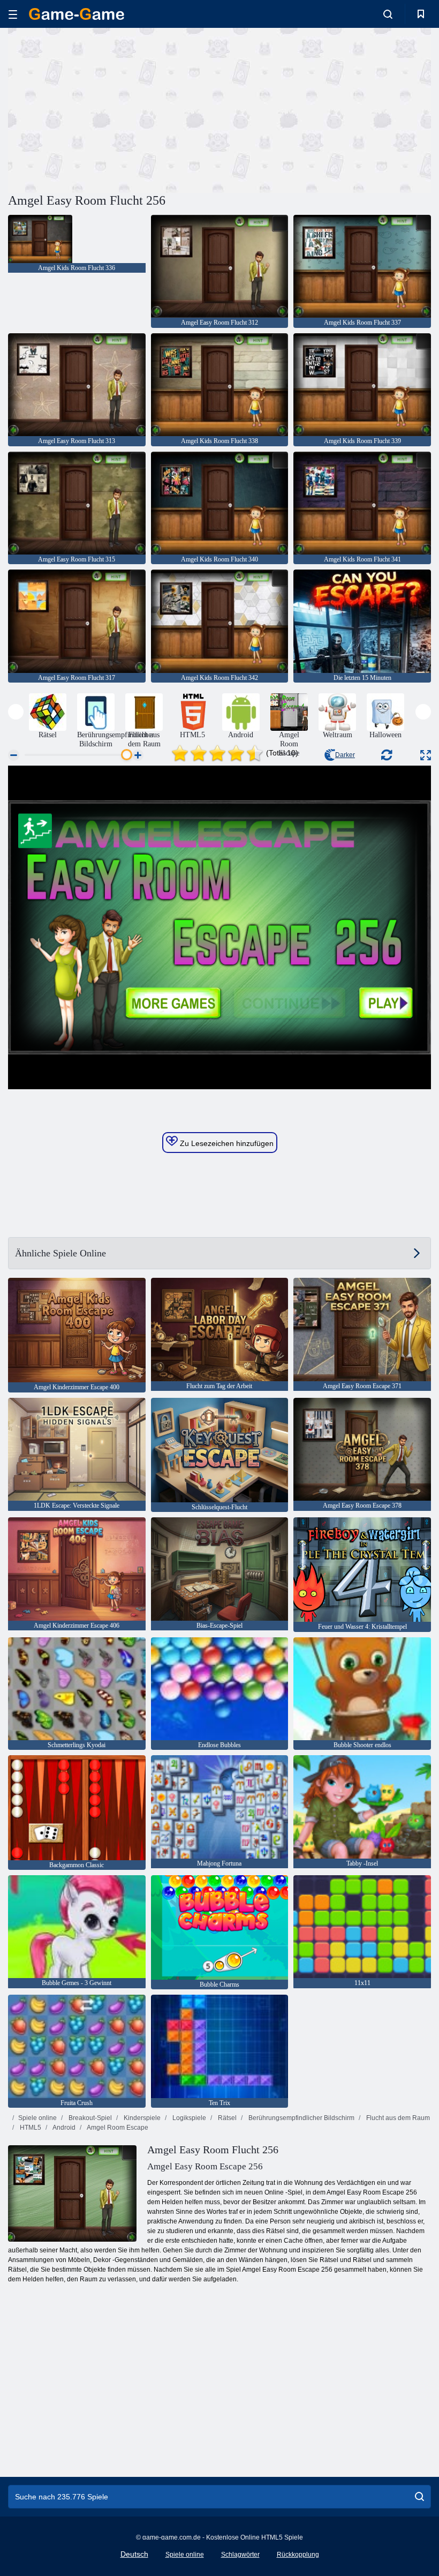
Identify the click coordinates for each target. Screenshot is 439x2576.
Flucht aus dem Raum (397, 2118)
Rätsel (226, 2118)
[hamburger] (13, 14)
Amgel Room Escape (117, 2128)
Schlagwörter (240, 2555)
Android (63, 2128)
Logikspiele (188, 2118)
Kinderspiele (141, 2118)
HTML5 (30, 2128)
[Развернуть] (426, 755)
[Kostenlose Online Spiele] (77, 14)
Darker (345, 755)
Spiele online (37, 2118)
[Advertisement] (114, 109)
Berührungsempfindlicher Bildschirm (301, 2118)
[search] (419, 2497)
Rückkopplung (298, 2555)
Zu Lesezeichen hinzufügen (226, 1143)
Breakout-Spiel (89, 2118)
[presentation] (16, 712)
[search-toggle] (388, 14)
